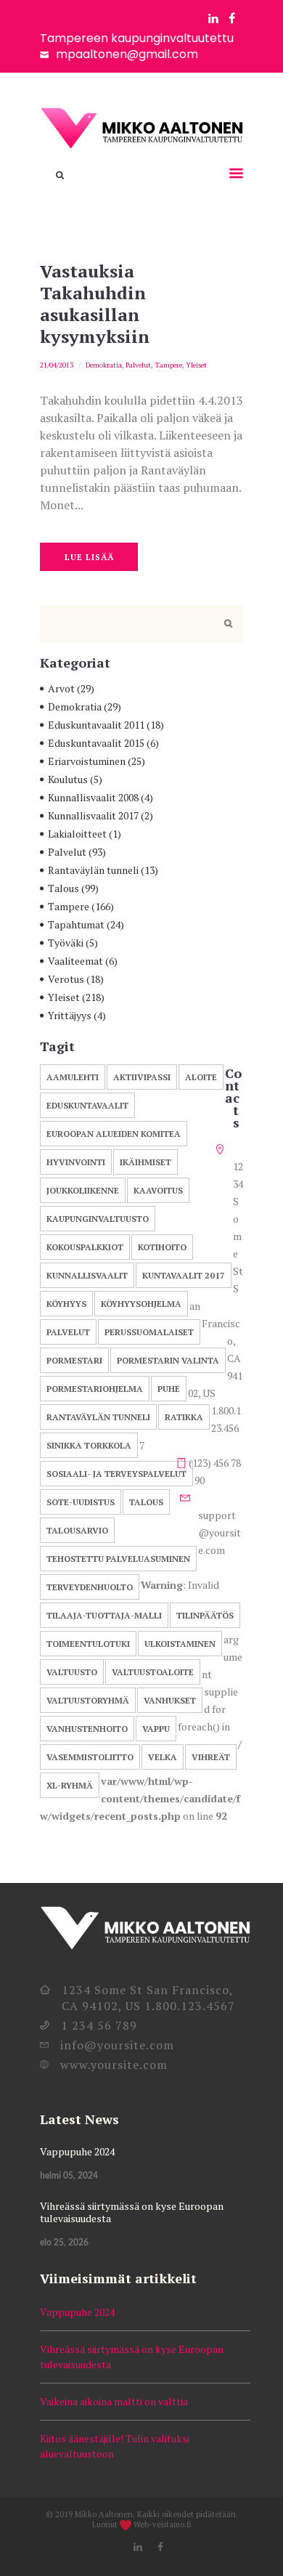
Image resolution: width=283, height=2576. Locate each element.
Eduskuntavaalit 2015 (96, 743)
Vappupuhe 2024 (77, 2151)
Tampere (168, 365)
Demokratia (104, 365)
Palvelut (138, 365)
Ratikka (184, 1417)
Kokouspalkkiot (85, 1247)
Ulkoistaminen (180, 1644)
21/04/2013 (57, 365)
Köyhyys (66, 1304)
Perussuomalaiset (149, 1332)
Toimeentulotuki (88, 1644)
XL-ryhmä (70, 1785)
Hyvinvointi (76, 1162)
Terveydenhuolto (90, 1587)
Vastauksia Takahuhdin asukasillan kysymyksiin (95, 304)
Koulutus (68, 779)
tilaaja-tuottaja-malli (104, 1615)
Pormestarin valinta (168, 1360)
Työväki (66, 943)
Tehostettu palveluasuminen (118, 1559)
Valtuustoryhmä (88, 1700)
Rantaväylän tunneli (93, 870)
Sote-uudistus (81, 1502)
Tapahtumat (76, 924)
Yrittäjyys (70, 1015)
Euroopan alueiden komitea (114, 1134)
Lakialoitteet (77, 834)
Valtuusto (72, 1672)
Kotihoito (162, 1247)
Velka (163, 1757)
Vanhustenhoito (87, 1729)
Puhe (169, 1389)
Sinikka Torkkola (89, 1445)
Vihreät (211, 1757)
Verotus (66, 979)
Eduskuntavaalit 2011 (96, 725)
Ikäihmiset (145, 1162)
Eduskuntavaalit (87, 1105)
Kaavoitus (158, 1190)
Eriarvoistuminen (87, 761)
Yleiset (196, 365)
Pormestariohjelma (95, 1389)
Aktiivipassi (142, 1077)
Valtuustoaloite (153, 1672)
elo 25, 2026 (64, 2243)
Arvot (61, 688)
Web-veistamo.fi (163, 2524)
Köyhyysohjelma (141, 1304)
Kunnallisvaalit (87, 1275)
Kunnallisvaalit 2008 (93, 797)
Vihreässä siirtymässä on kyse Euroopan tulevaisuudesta (132, 2212)
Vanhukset (170, 1700)
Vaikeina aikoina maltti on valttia (114, 2401)
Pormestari (74, 1360)
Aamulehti (73, 1077)
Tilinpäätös (205, 1615)
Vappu (156, 1729)
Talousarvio (77, 1530)
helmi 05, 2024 (69, 2176)
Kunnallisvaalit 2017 (93, 815)
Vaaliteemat (75, 961)
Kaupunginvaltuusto (98, 1219)
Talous (63, 888)
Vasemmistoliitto (90, 1757)
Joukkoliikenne (83, 1190)
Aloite (201, 1077)
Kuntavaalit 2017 (184, 1275)
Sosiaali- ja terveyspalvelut (116, 1474)
